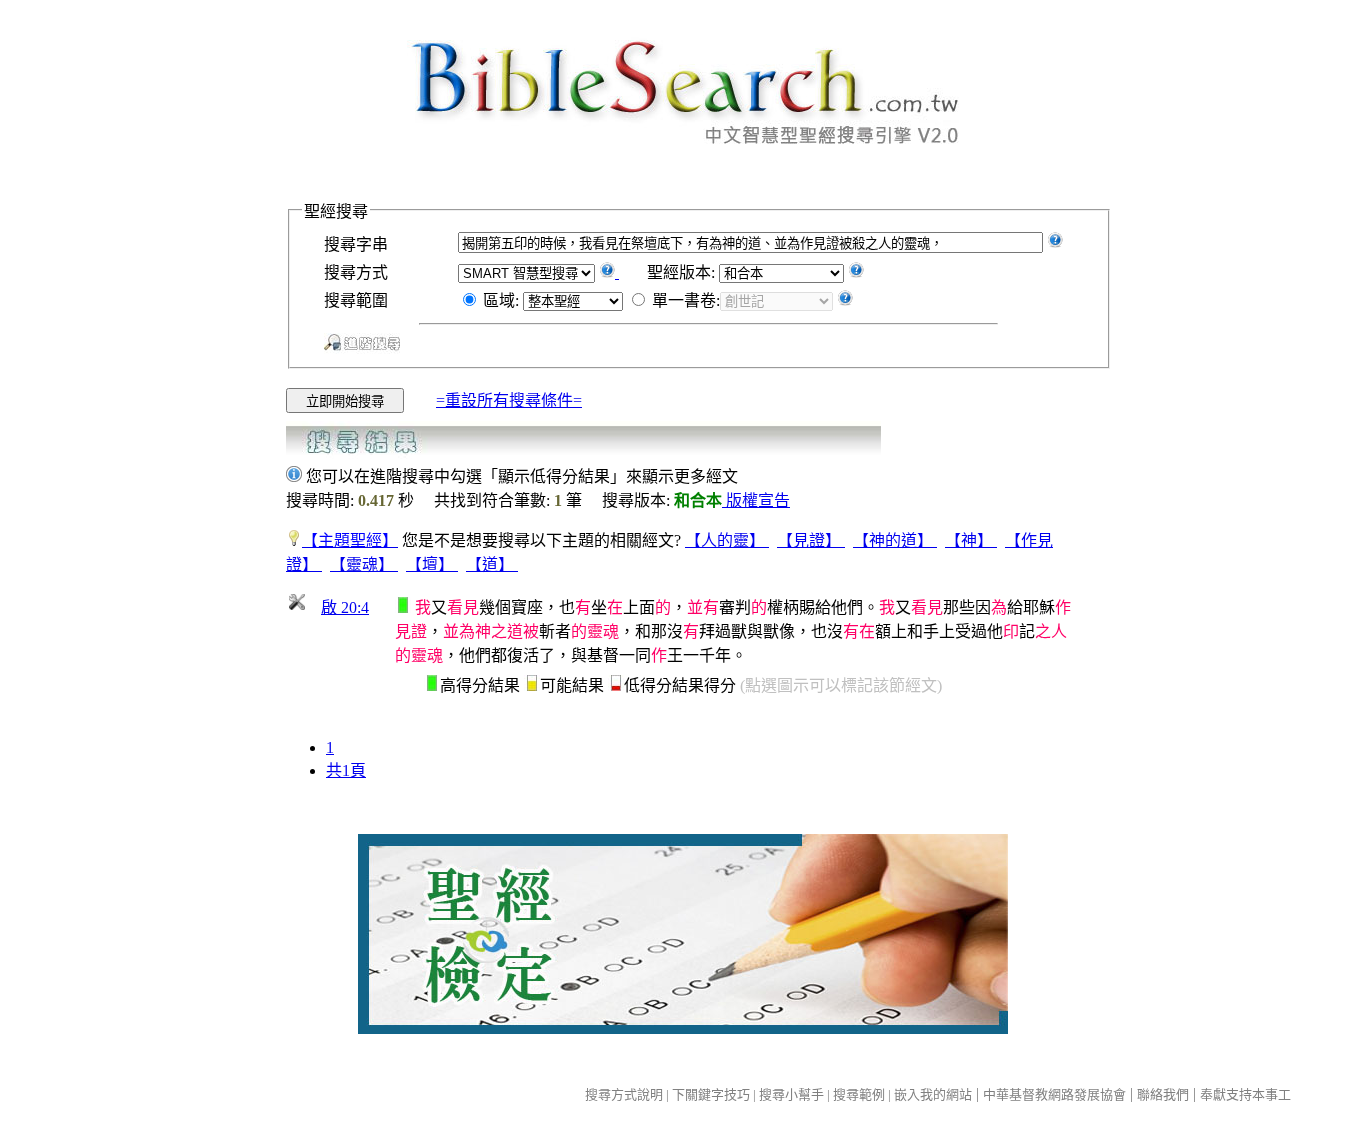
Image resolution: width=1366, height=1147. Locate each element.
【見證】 (811, 540)
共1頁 (346, 770)
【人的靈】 (727, 540)
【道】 (492, 564)
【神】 (971, 540)
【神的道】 (895, 540)
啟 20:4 (345, 607)
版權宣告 (756, 500)
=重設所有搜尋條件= (509, 400)
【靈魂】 (364, 564)
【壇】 (432, 564)
